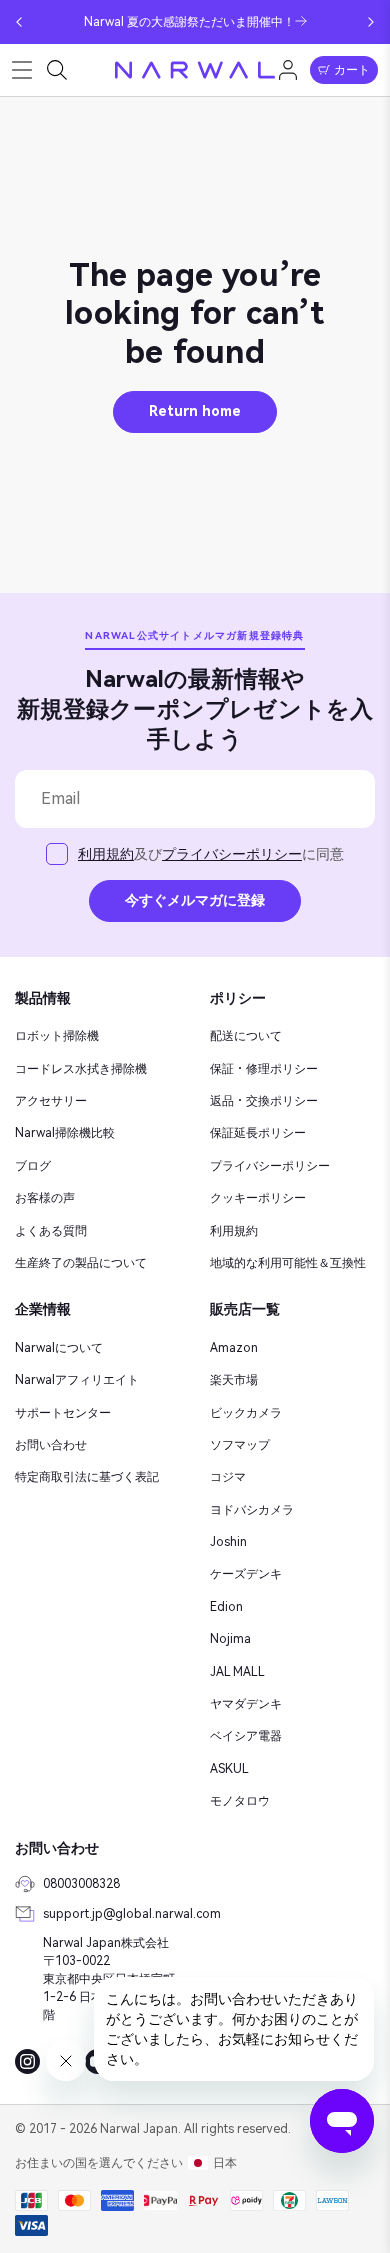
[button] (19, 22)
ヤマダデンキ (246, 1704)
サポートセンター (63, 1413)
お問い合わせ (51, 1445)
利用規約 (106, 854)
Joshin (228, 1542)
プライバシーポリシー (232, 854)
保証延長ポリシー (258, 1133)
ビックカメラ (246, 1413)
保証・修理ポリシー (264, 1069)
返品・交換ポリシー (264, 1101)
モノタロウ (240, 1801)
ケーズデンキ (246, 1574)
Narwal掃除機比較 (65, 1133)
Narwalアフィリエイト (77, 1380)
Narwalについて (59, 1348)
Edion (226, 1607)
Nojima (230, 1639)
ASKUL (229, 1769)
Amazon (234, 1348)
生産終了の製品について (81, 1263)
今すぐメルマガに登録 (195, 900)
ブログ (33, 1166)
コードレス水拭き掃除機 (81, 1069)
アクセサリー (51, 1101)
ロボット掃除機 (57, 1036)
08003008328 (81, 1884)
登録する (65, 698)
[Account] (288, 70)
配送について (246, 1036)
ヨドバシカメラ (252, 1510)
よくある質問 (51, 1231)
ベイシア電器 (246, 1736)
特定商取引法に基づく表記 (87, 1477)
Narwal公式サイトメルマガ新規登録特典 (194, 635)
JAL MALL (237, 1672)
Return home (195, 411)
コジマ (228, 1477)
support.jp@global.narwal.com (111, 1914)
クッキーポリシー (258, 1198)
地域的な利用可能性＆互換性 (288, 1263)
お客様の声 (45, 1198)
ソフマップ (240, 1445)
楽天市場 (234, 1380)
